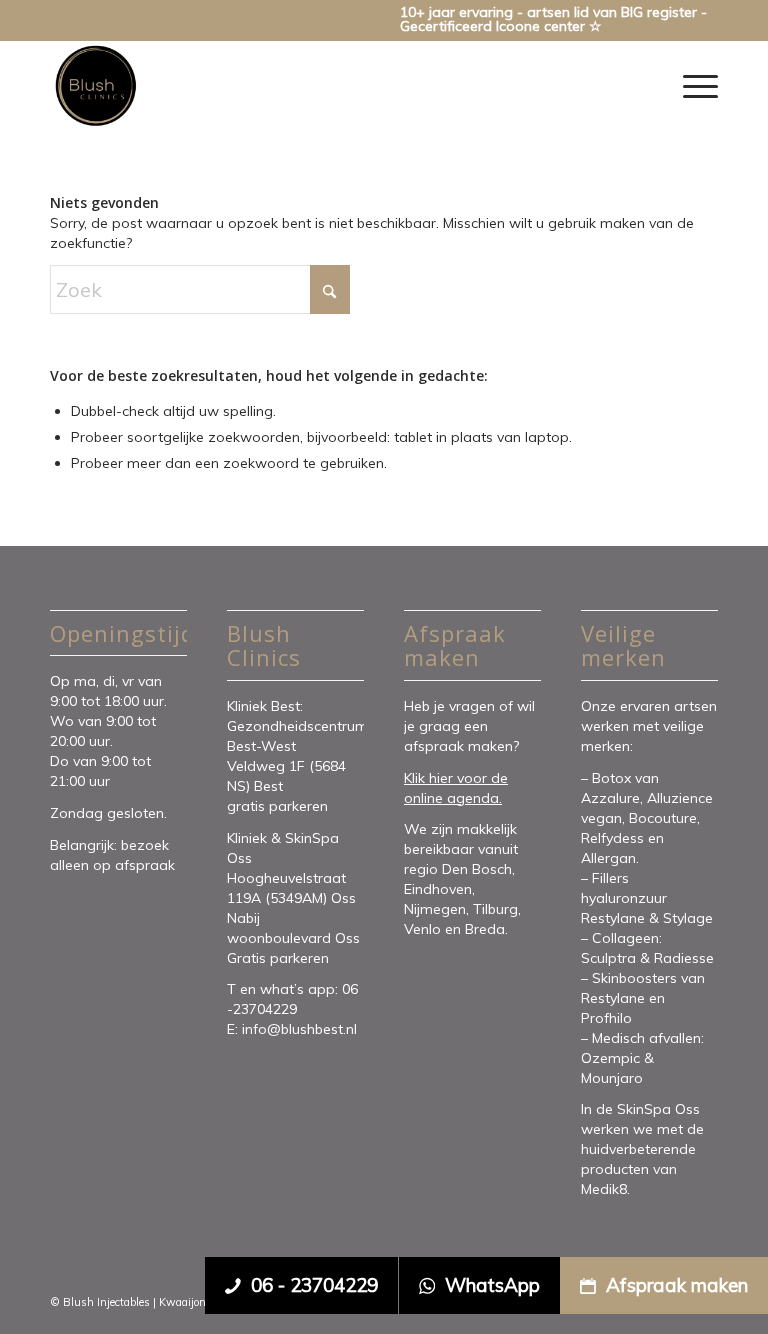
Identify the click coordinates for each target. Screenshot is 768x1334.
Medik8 (604, 1189)
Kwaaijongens (194, 1302)
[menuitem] (695, 86)
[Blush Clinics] (95, 86)
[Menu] (695, 86)
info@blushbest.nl (299, 1029)
